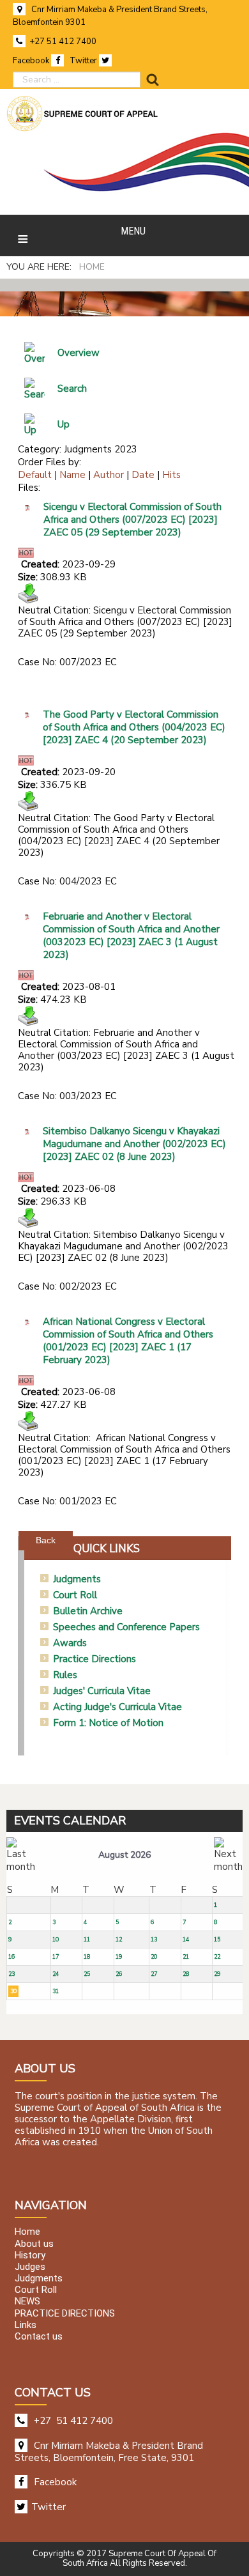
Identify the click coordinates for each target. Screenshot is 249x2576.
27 (154, 1974)
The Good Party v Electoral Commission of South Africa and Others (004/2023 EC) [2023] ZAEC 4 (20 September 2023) (134, 727)
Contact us (39, 2336)
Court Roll (75, 1595)
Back (46, 1540)
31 (56, 1991)
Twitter (84, 61)
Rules (65, 1675)
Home (27, 2232)
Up (64, 424)
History (30, 2255)
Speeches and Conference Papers (126, 1627)
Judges (30, 2267)
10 (56, 1940)
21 (186, 1957)
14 (186, 1940)
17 (56, 1957)
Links (26, 2325)
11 (87, 1940)
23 (11, 1974)
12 (119, 1940)
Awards (70, 1643)
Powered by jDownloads (155, 1530)
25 (87, 1974)
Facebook (32, 61)
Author (109, 475)
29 (217, 1974)
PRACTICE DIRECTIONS (65, 2313)
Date (143, 475)
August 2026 (124, 1855)
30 (13, 1991)
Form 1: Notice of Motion (108, 1723)
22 (217, 1957)
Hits (171, 475)
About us (34, 2244)
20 (154, 1957)
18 (87, 1957)
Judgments (77, 1579)
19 (119, 1957)
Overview (79, 353)
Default (35, 475)
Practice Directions (94, 1659)
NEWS (27, 2302)
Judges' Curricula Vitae (102, 1691)
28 (186, 1974)
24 (56, 1974)
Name (72, 475)
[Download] (28, 593)
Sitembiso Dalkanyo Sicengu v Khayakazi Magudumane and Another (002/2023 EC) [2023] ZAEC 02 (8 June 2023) (134, 1144)
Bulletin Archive (88, 1611)
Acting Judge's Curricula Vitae (117, 1707)
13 (154, 1940)
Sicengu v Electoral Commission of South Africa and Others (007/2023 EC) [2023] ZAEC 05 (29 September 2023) (132, 520)
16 (11, 1957)
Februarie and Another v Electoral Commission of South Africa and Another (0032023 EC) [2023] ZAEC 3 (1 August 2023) (131, 936)
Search (72, 389)
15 (217, 1940)
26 (119, 1974)
